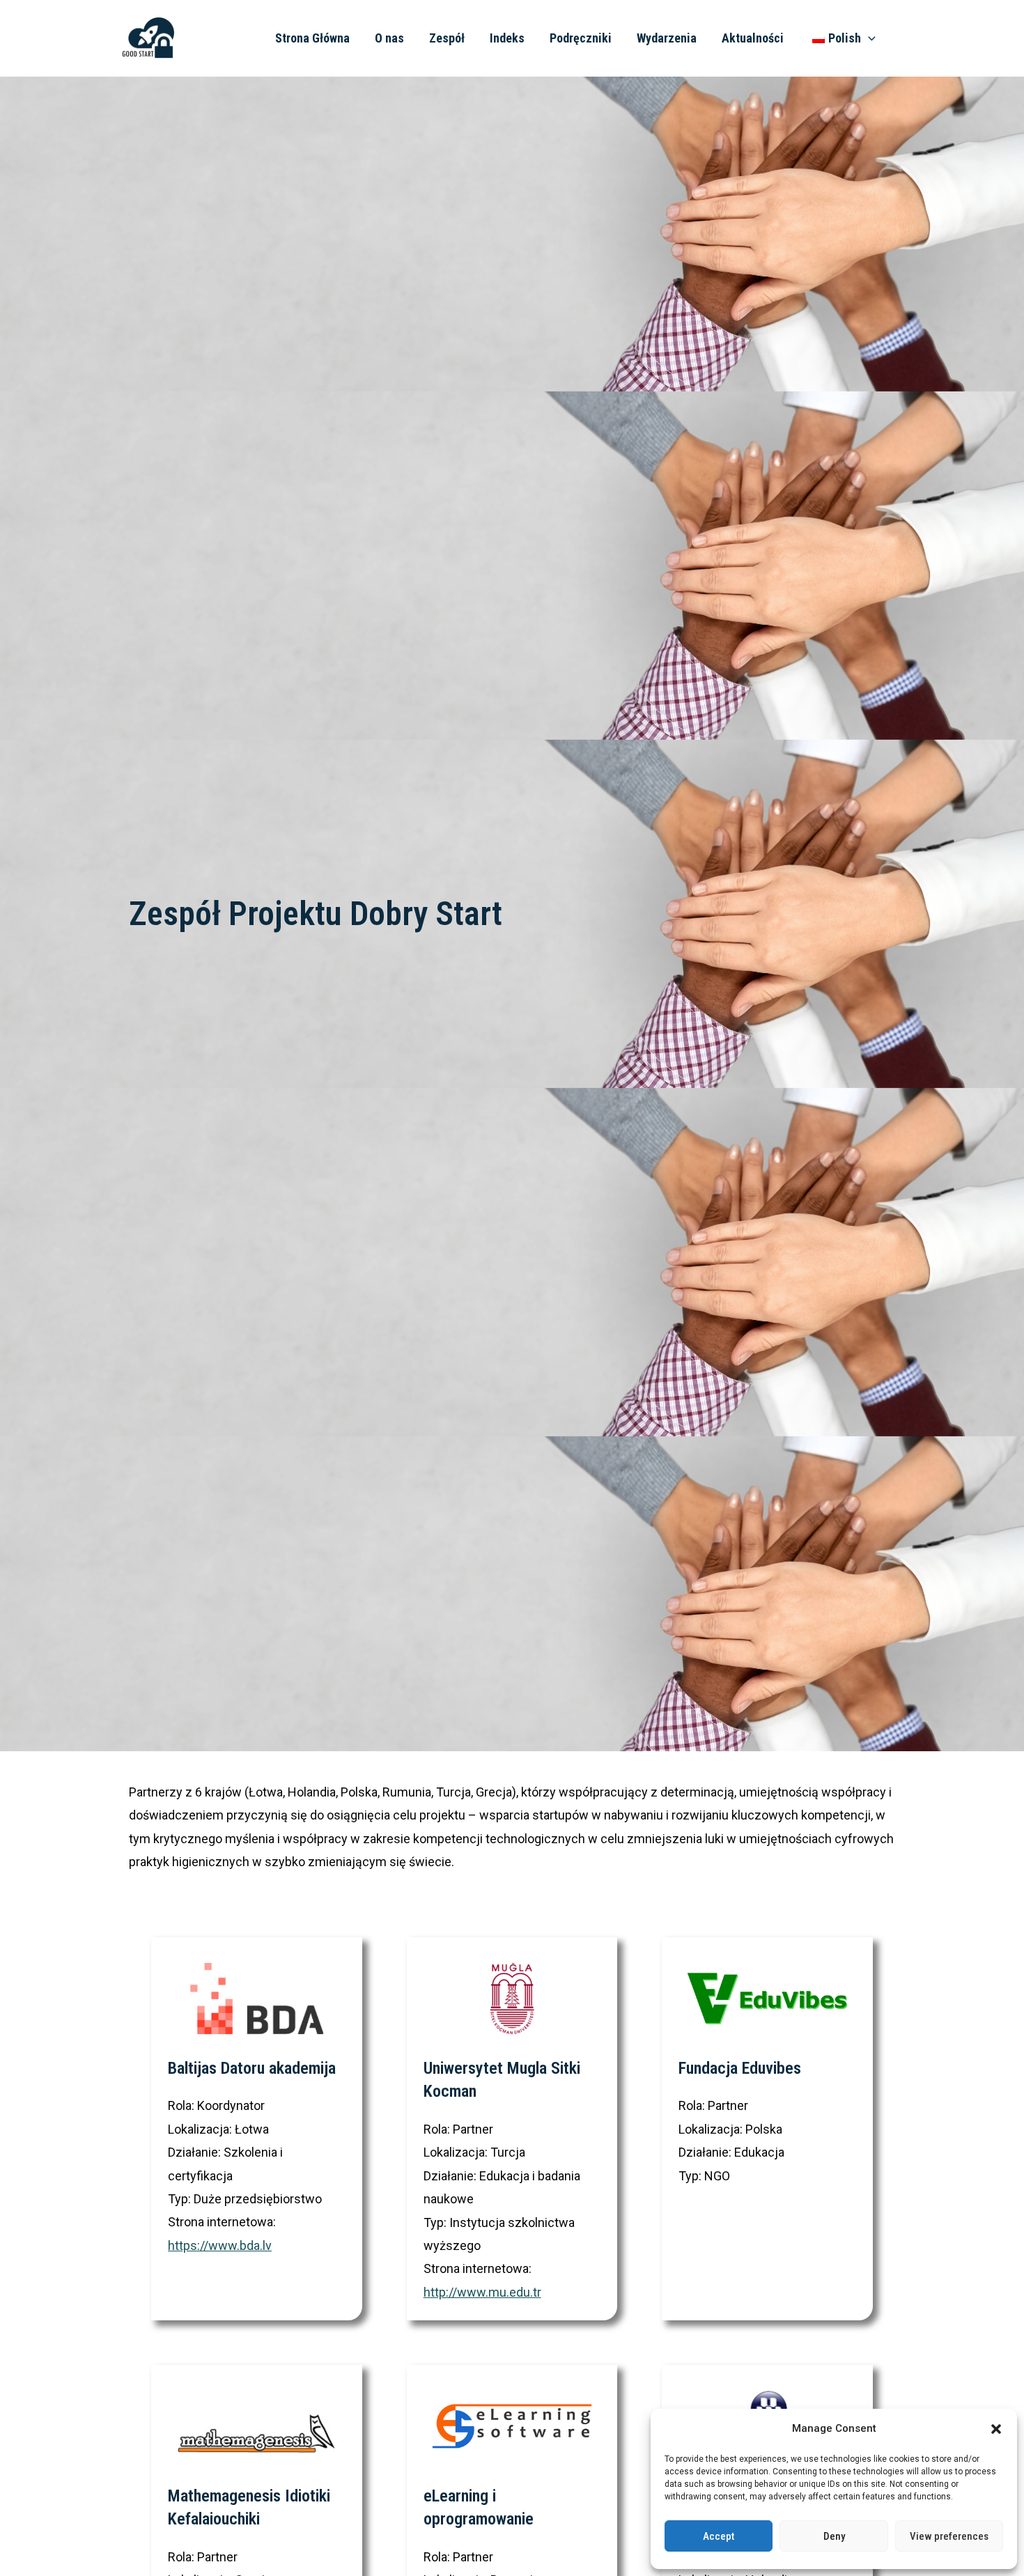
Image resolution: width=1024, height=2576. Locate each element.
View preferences (949, 2536)
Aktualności (753, 38)
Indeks (507, 38)
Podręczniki (581, 38)
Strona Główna (312, 38)
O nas (389, 38)
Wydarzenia (667, 38)
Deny (834, 2536)
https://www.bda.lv (220, 2245)
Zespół (447, 38)
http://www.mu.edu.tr (482, 2292)
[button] (996, 2429)
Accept (719, 2536)
